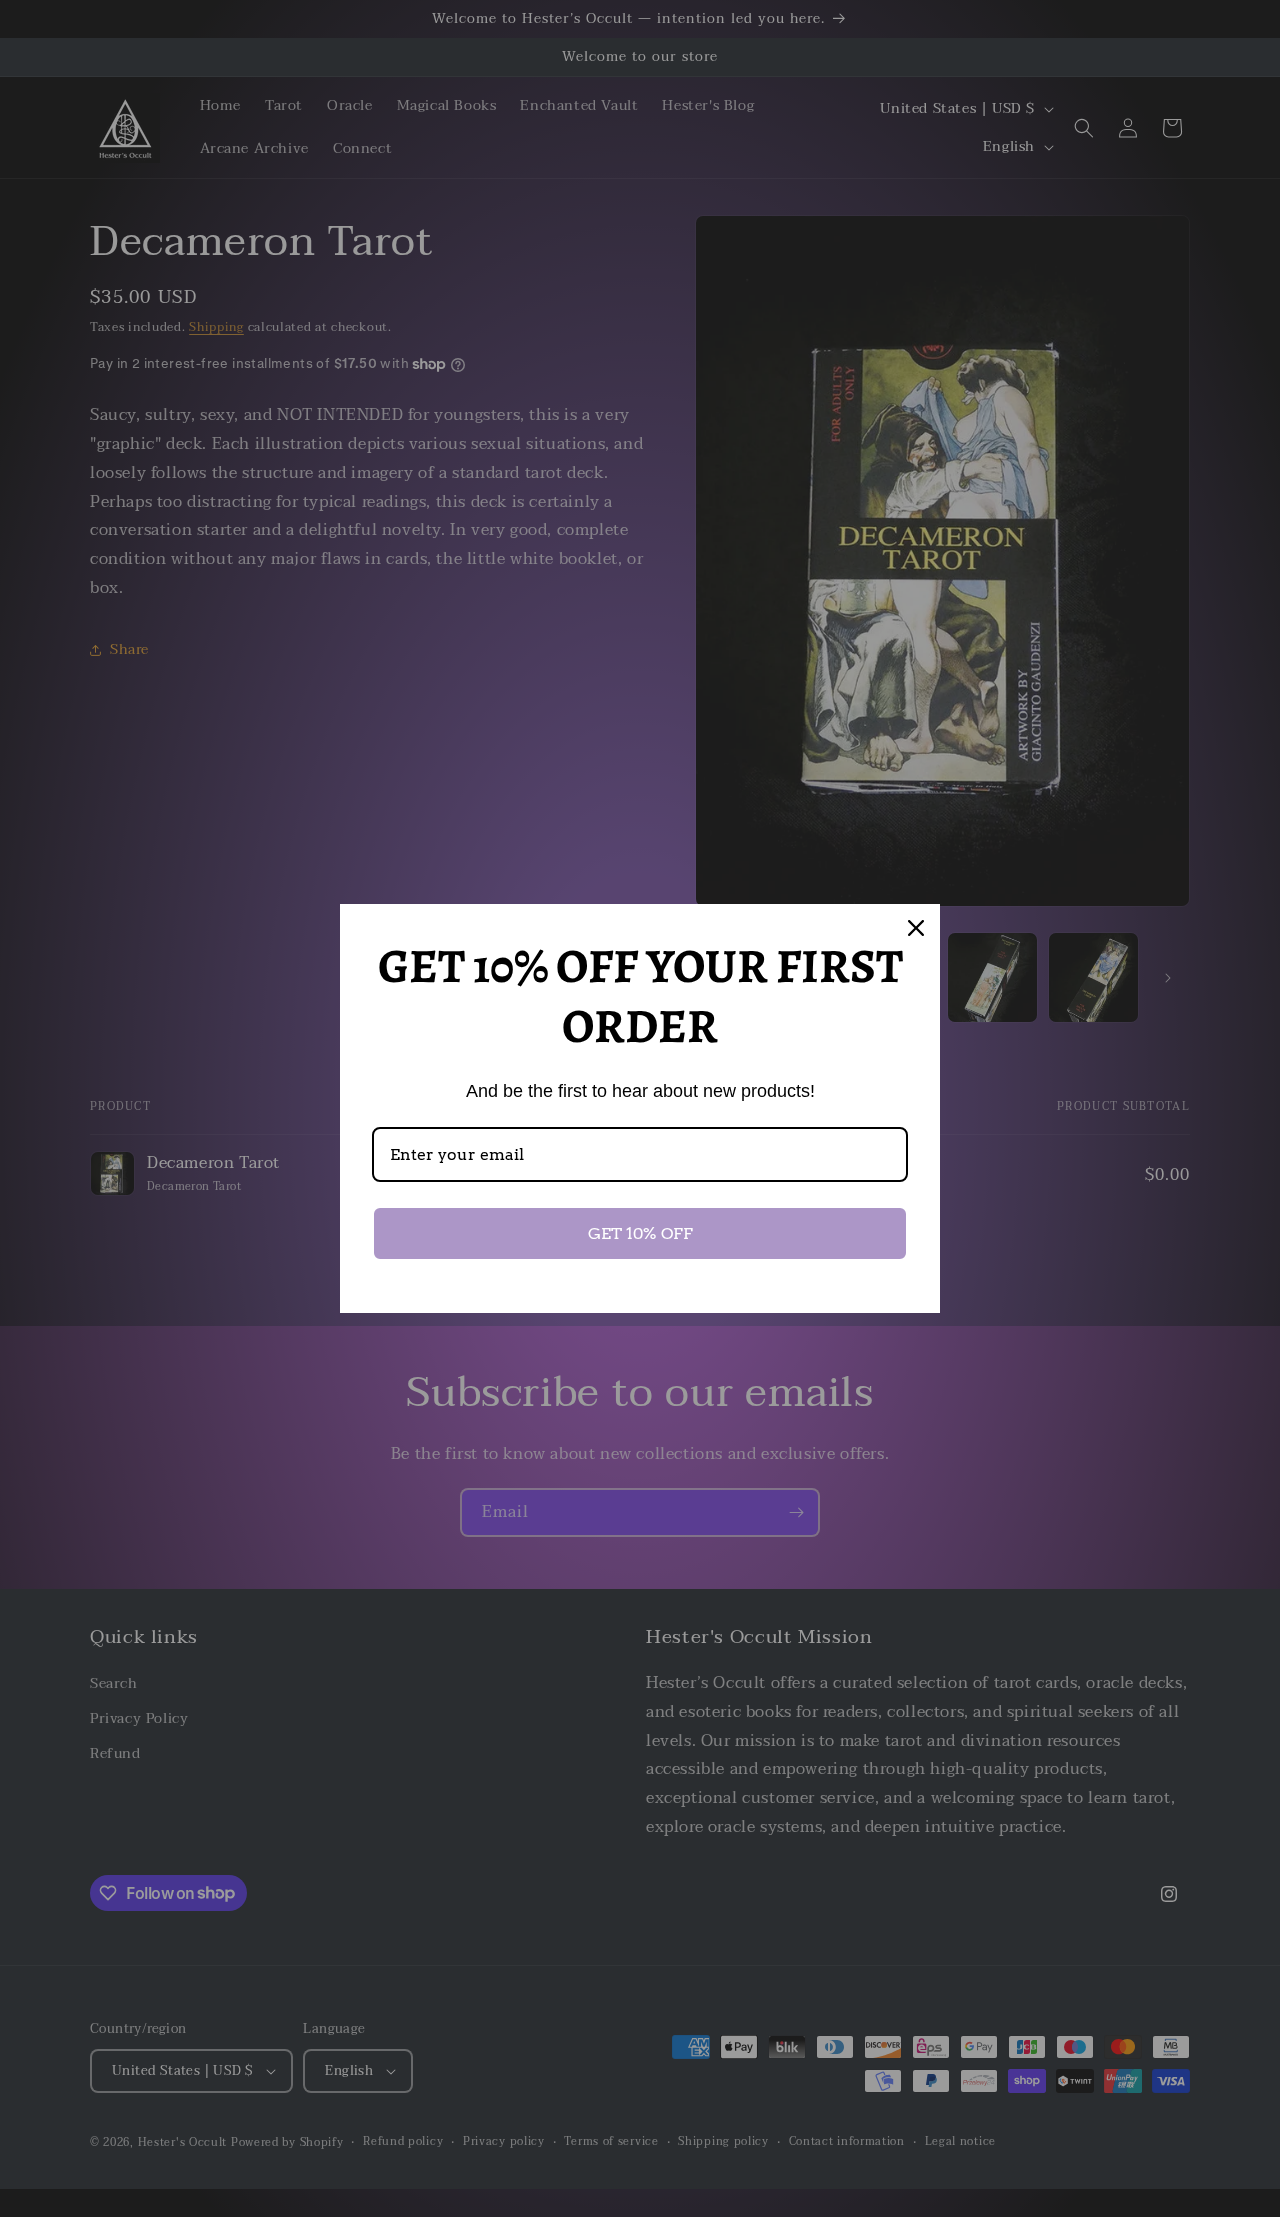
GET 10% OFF (640, 1233)
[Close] (916, 928)
